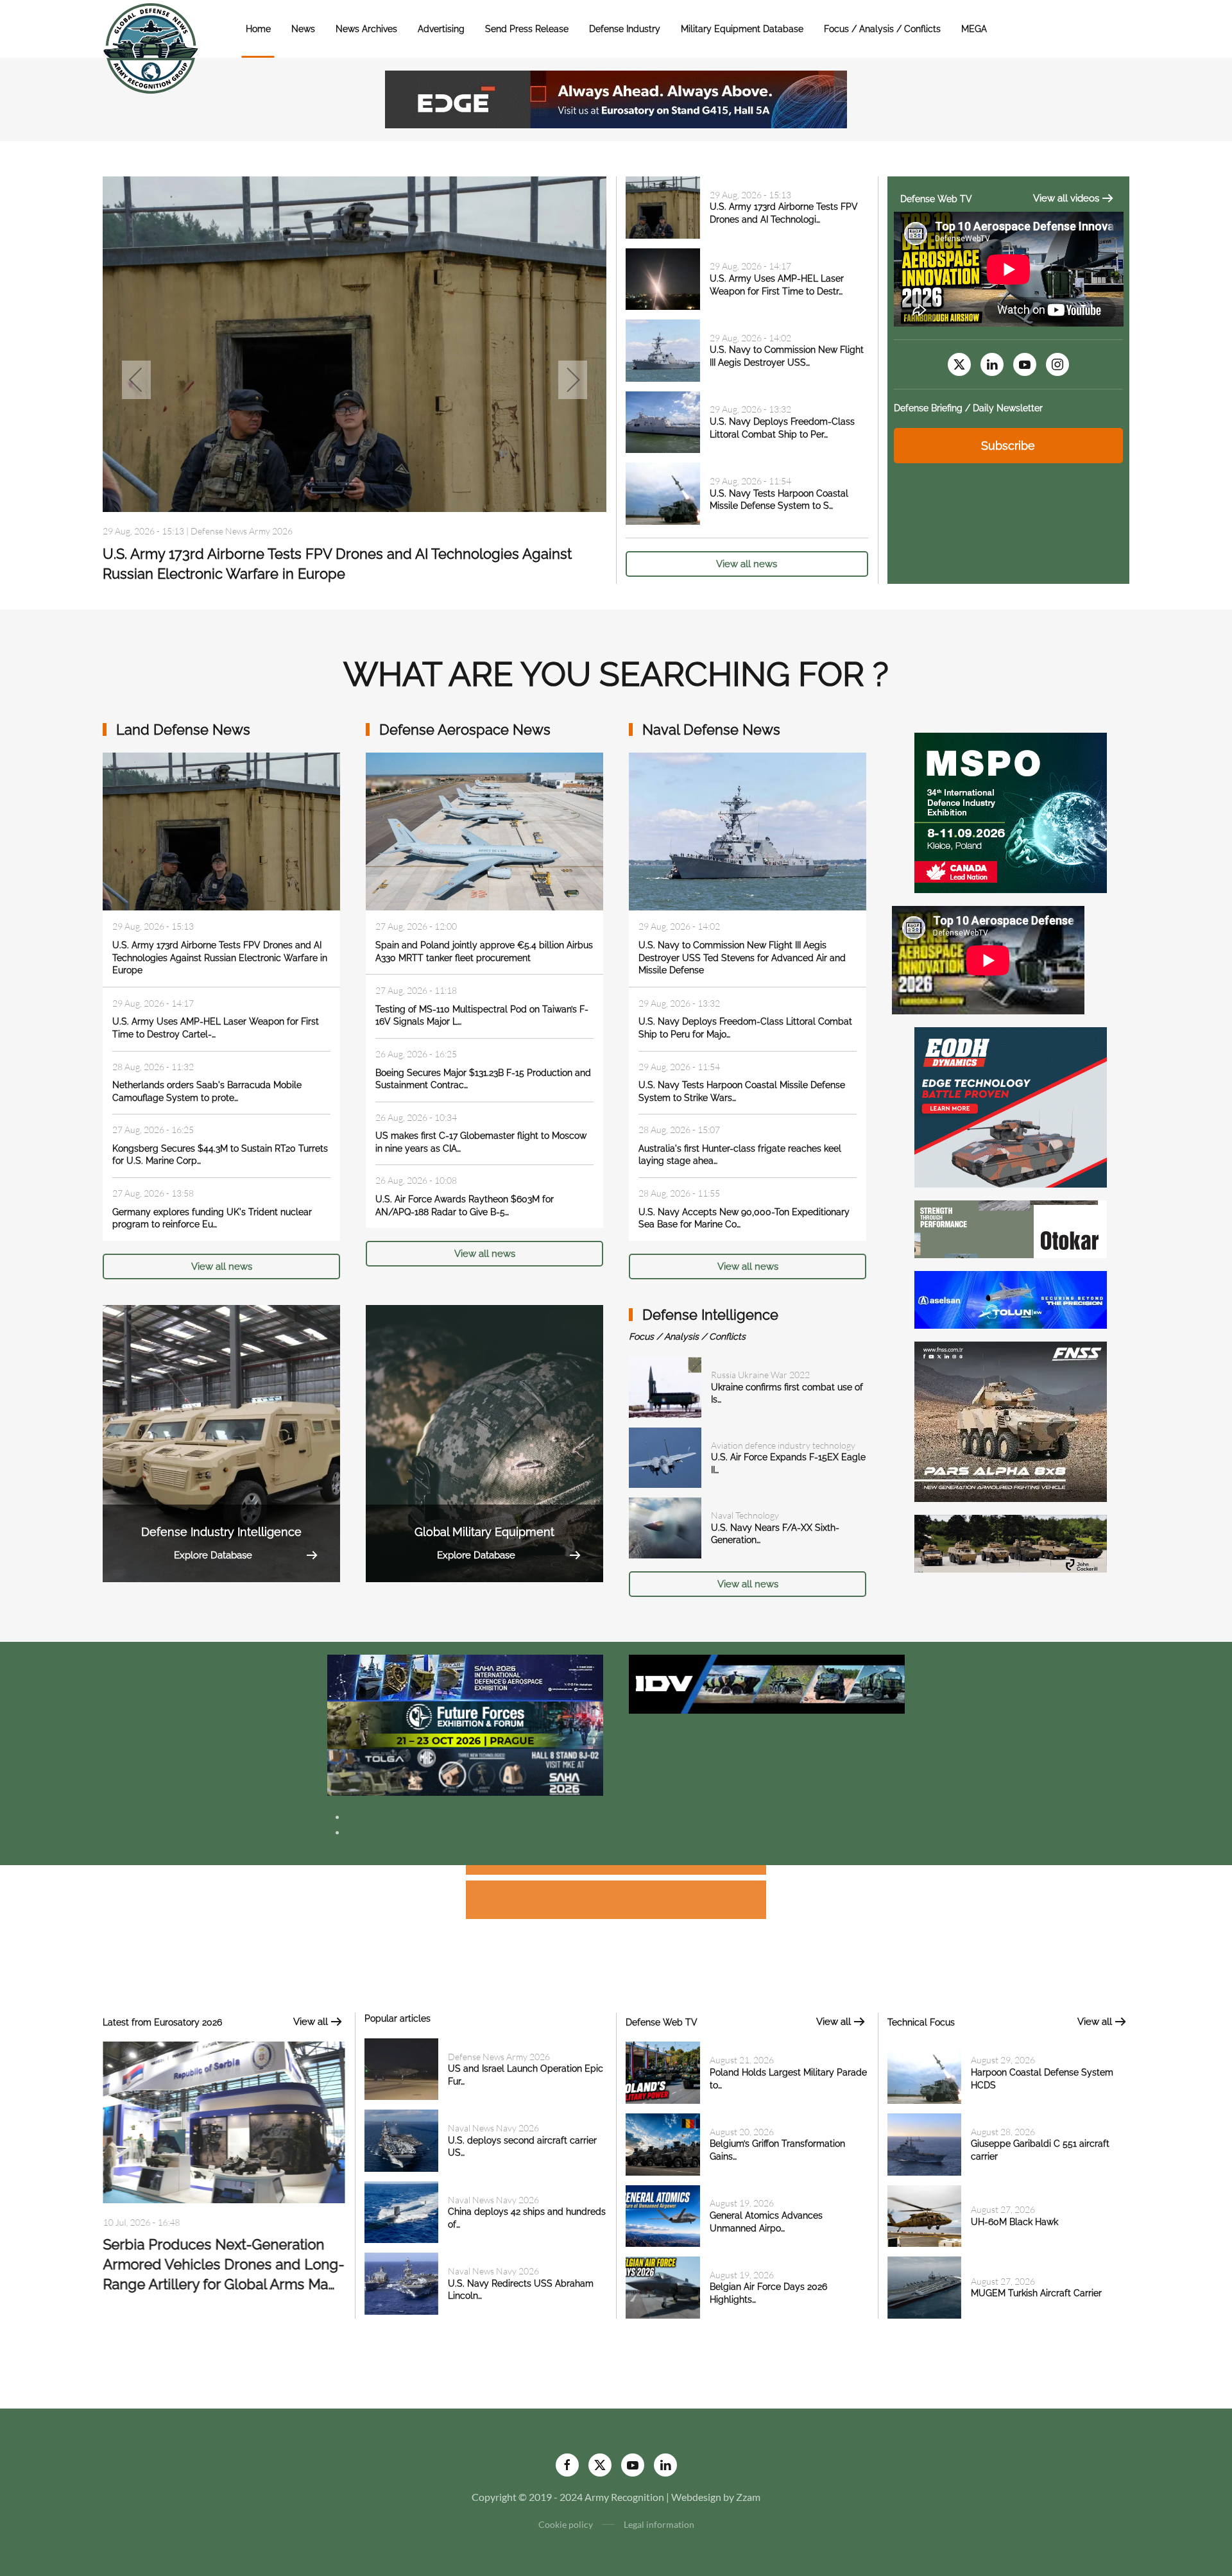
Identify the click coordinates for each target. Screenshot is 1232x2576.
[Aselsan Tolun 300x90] (1011, 1298)
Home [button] (258, 29)
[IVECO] (767, 1683)
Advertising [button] (441, 29)
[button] (136, 380)
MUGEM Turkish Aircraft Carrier (1036, 2293)
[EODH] (1011, 1106)
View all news (747, 564)
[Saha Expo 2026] (465, 1677)
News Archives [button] (366, 29)
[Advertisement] (616, 1872)
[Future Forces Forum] (465, 1724)
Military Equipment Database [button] (742, 29)
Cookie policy (566, 2524)
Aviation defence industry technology (783, 1445)
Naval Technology (745, 1515)
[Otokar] (1011, 1228)
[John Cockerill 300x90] (1011, 1542)
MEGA (974, 29)
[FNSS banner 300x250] (1011, 1420)
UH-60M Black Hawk (1014, 2222)
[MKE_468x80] (465, 1771)
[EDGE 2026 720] (616, 98)
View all (311, 2022)
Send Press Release (527, 29)
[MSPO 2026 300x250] (1011, 811)
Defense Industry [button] (625, 29)
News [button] (303, 29)
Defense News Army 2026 (499, 2057)
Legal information (659, 2524)
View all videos (1066, 198)
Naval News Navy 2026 (236, 531)
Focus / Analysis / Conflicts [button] (882, 29)
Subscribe (1008, 446)
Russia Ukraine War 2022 (760, 1375)
